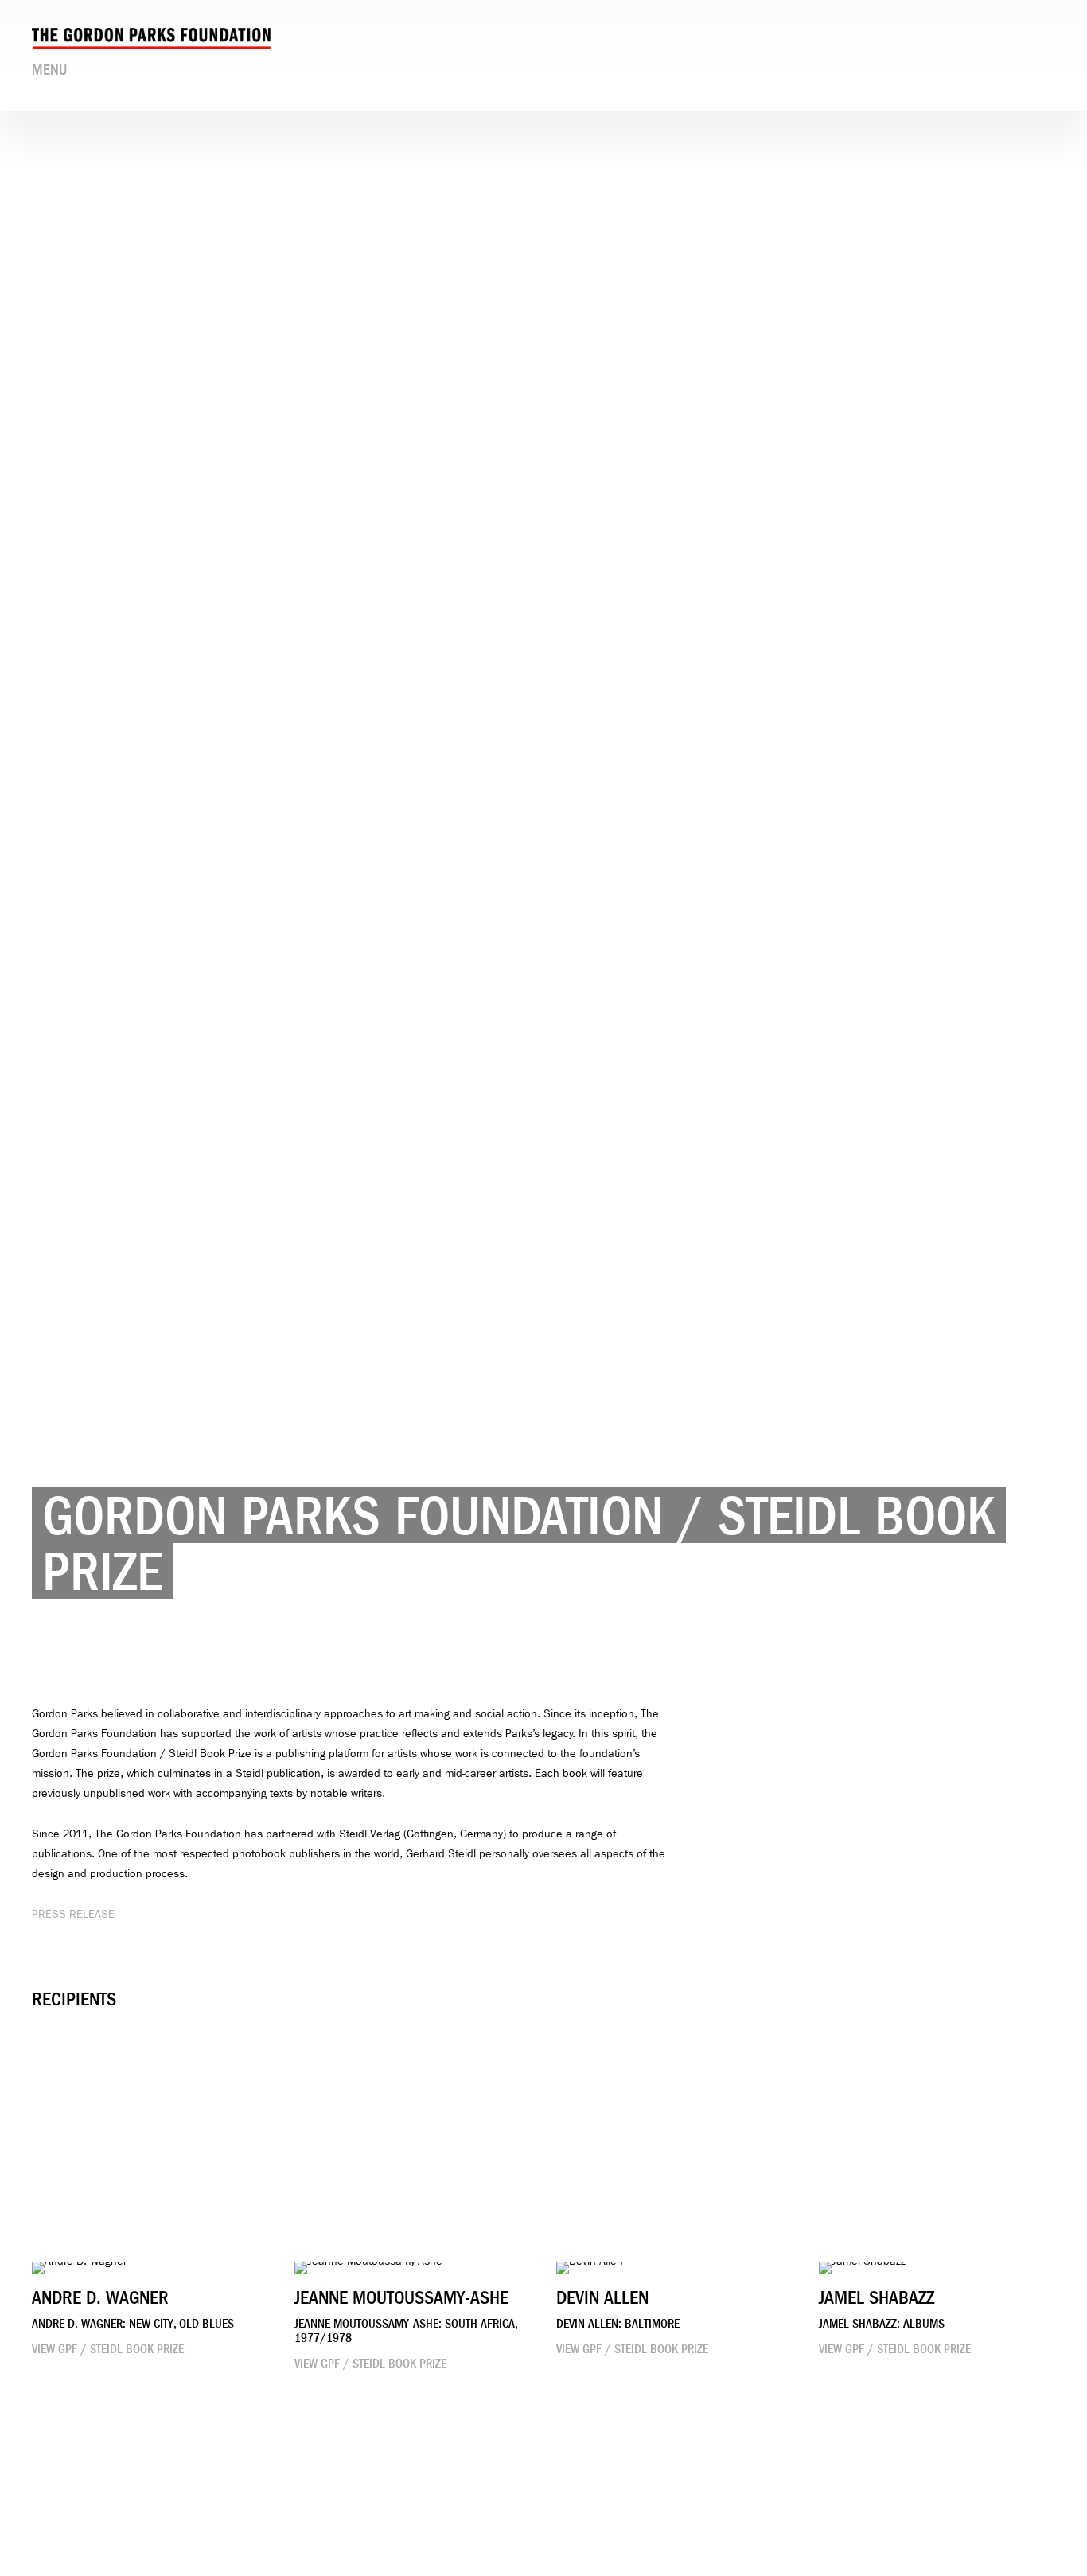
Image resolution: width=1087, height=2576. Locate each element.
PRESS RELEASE (73, 1914)
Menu (49, 70)
